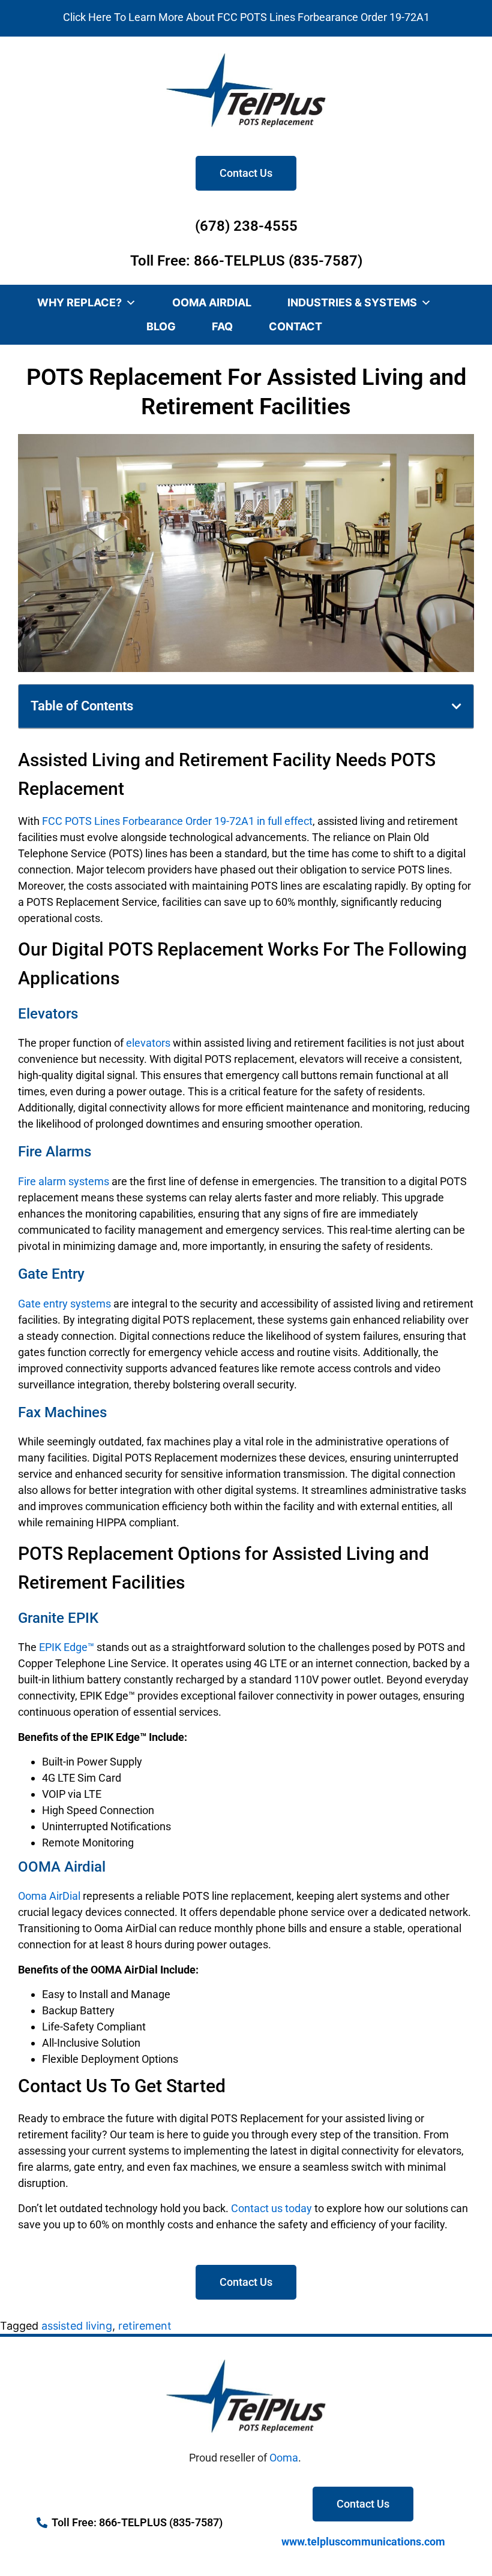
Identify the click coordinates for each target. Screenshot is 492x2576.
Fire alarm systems (64, 1181)
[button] (457, 706)
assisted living (77, 2326)
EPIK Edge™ (67, 1647)
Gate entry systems (64, 1304)
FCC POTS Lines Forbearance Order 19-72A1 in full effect (177, 821)
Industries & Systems (352, 302)
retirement (145, 2326)
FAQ (222, 326)
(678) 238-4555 (246, 226)
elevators (148, 1043)
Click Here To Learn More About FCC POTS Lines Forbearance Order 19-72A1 (246, 17)
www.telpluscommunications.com (363, 2542)
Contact (295, 326)
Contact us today (271, 2208)
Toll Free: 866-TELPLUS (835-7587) (246, 261)
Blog (161, 326)
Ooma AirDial (212, 302)
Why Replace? (79, 302)
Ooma (284, 2458)
